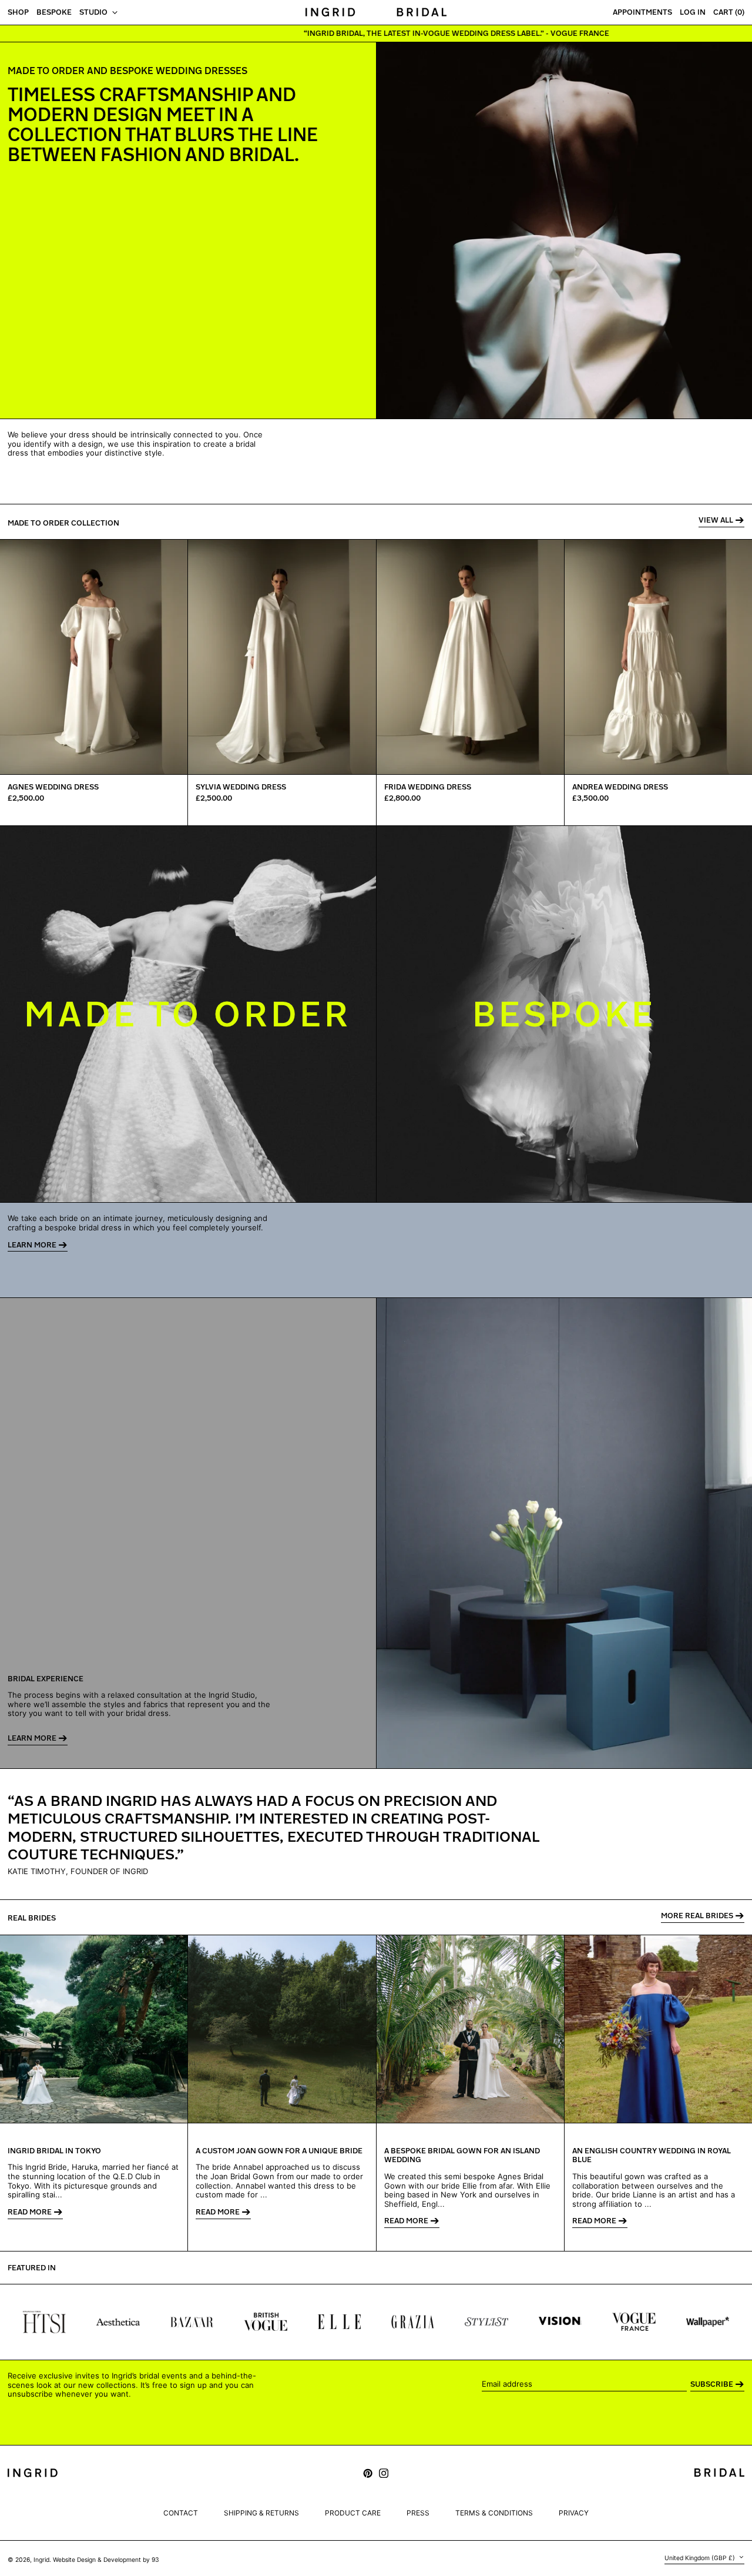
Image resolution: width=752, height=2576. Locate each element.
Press (418, 2513)
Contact (181, 2513)
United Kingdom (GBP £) (701, 2558)
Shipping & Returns (261, 2513)
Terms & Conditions (494, 2513)
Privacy (574, 2513)
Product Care (353, 2513)
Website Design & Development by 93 (106, 2560)
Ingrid (41, 2560)
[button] (729, 13)
